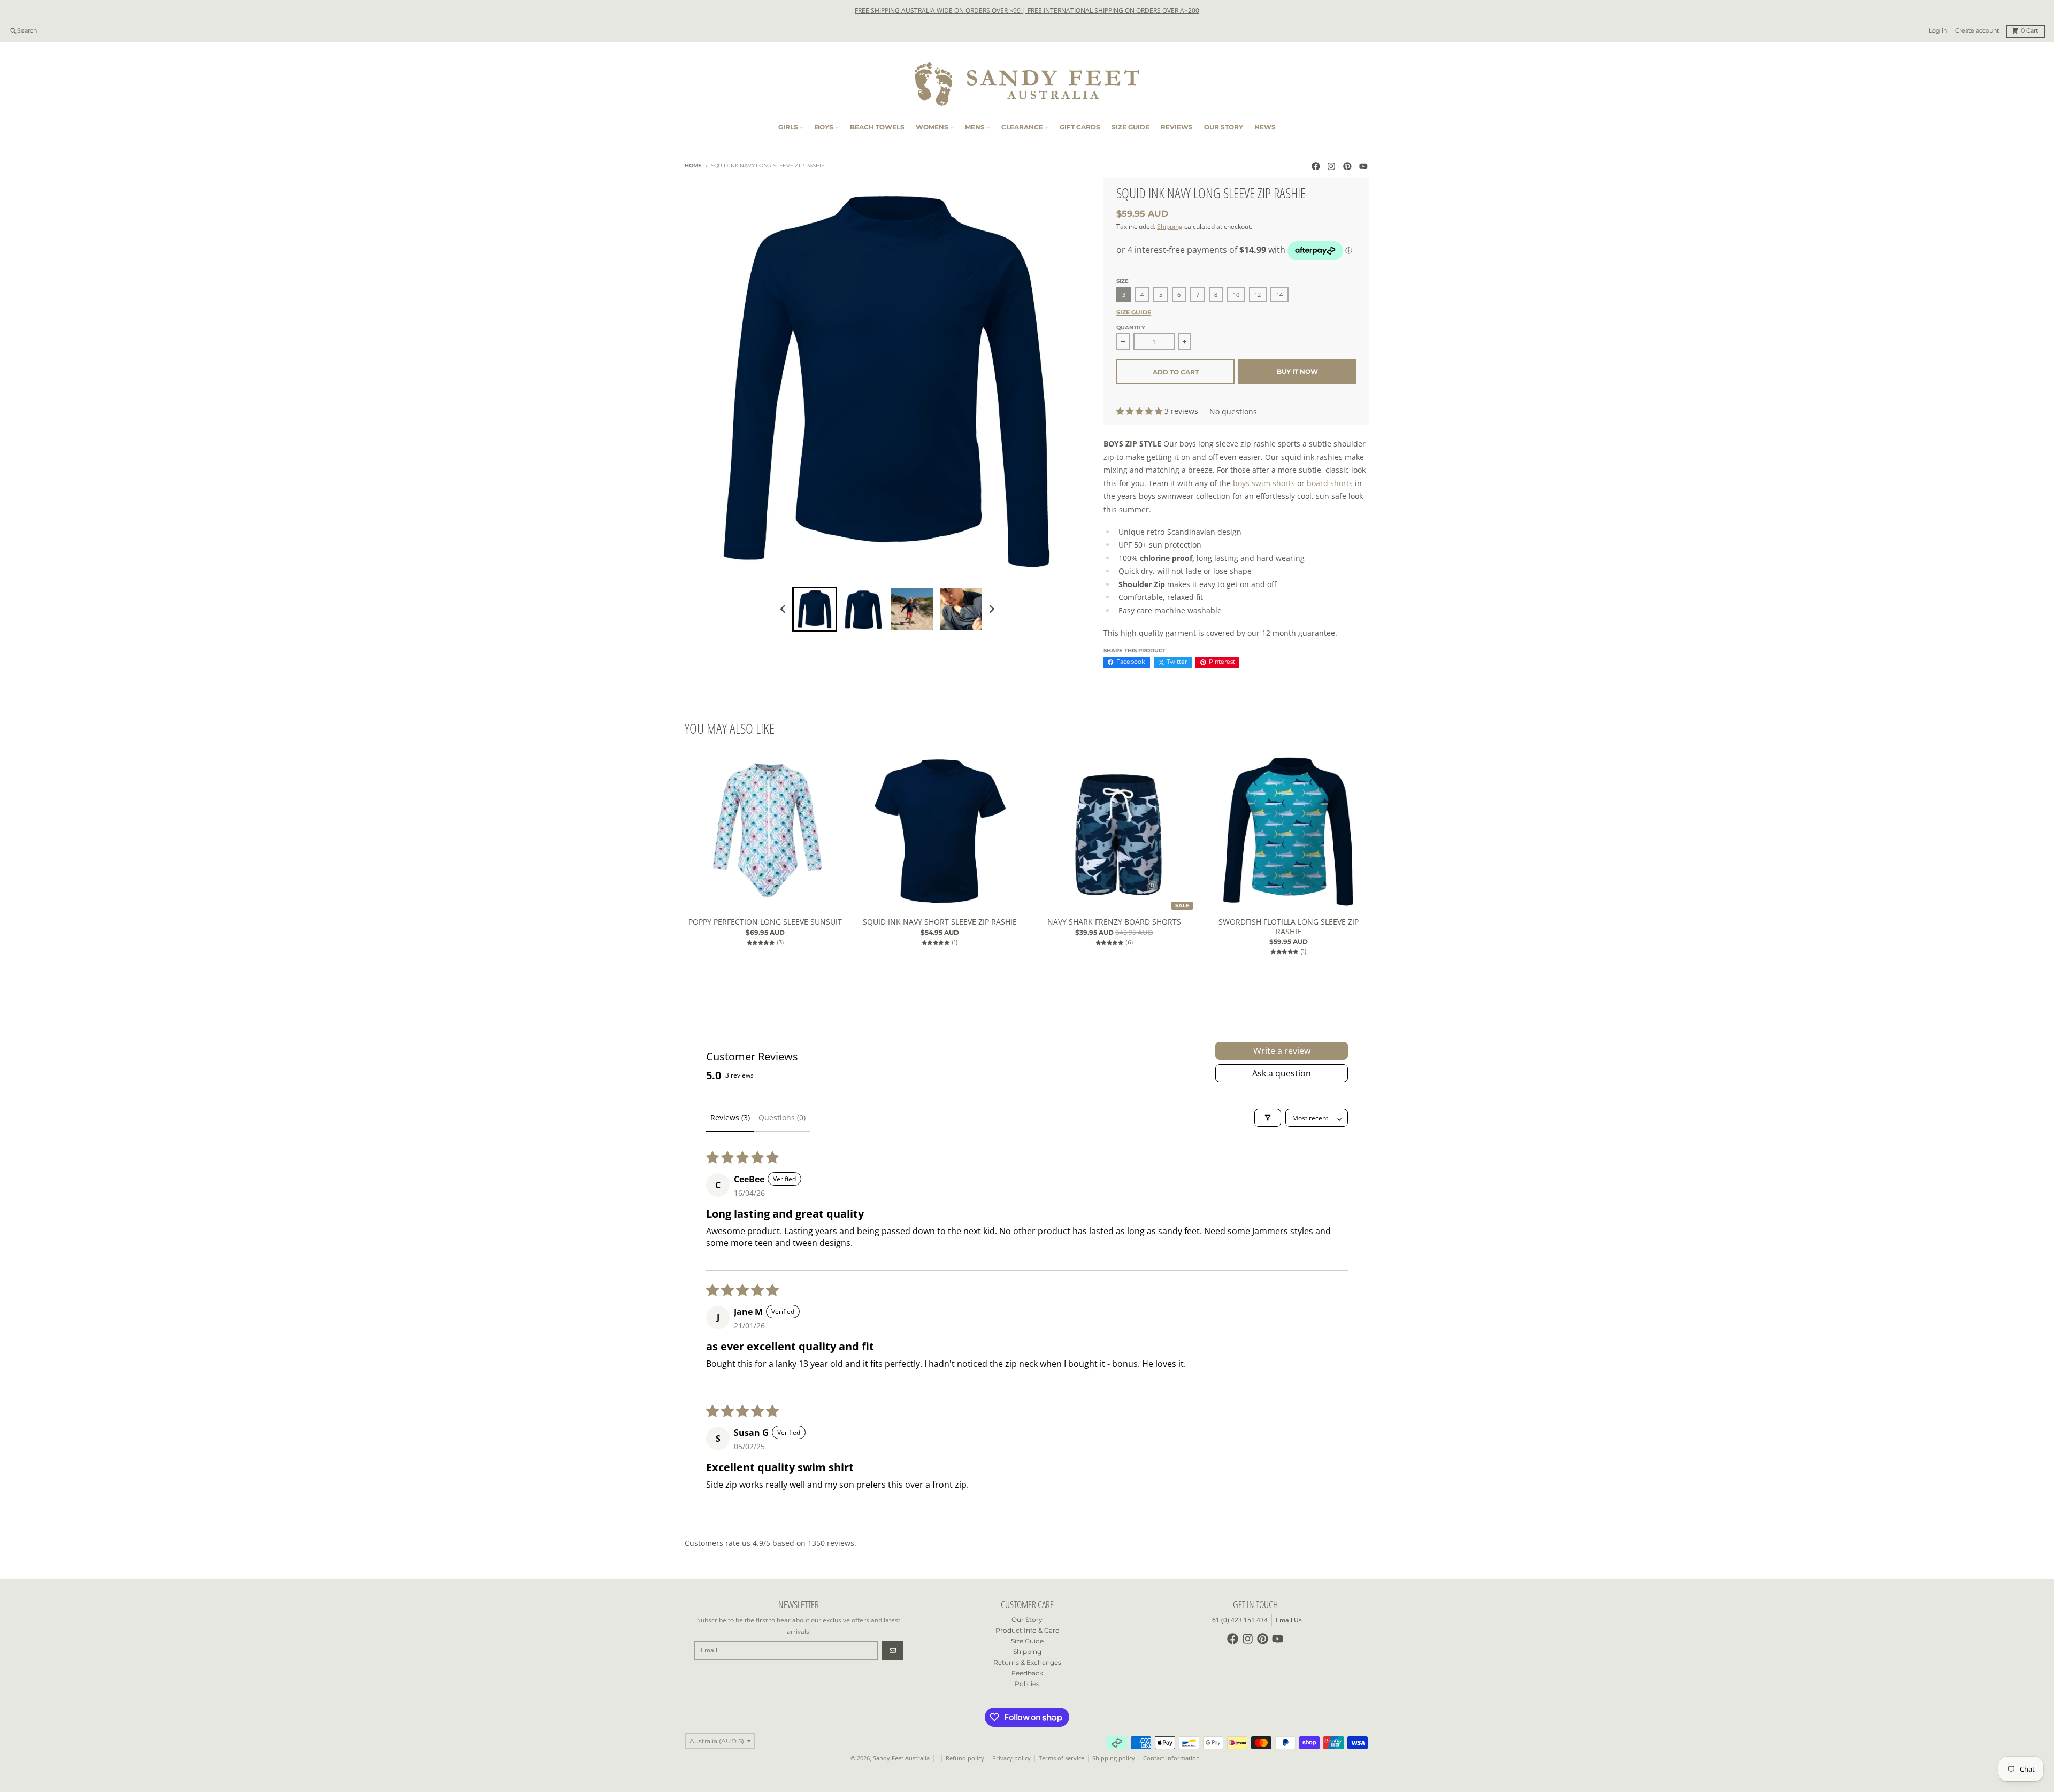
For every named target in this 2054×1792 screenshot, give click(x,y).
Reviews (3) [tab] (730, 1117)
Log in (1938, 31)
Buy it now (1297, 371)
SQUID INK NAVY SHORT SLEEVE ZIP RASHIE (940, 922)
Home (693, 166)
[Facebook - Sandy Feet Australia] (1316, 166)
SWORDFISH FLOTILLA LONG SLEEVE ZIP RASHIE (1289, 926)
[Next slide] (991, 609)
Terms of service (1062, 1758)
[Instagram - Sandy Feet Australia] (1332, 166)
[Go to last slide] (784, 609)
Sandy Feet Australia (901, 1758)
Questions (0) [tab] (782, 1117)
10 (1236, 295)
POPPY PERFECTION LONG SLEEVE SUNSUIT (765, 922)
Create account (1977, 31)
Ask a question (1282, 1073)
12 (1258, 295)
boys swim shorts (1264, 483)
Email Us (1289, 1620)
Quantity (1131, 328)
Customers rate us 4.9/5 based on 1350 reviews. (771, 1543)
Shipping (1170, 226)
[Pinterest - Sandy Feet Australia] (1348, 166)
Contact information (1171, 1758)
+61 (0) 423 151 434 (1238, 1620)
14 (1279, 295)
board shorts (1330, 483)
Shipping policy (1114, 1758)
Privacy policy (1011, 1758)
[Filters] (1268, 1118)
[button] (1140, 411)
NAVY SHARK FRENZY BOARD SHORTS (1114, 922)
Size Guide (1134, 313)
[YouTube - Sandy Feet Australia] (1363, 166)
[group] (815, 609)
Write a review (1282, 1051)
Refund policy (965, 1758)
